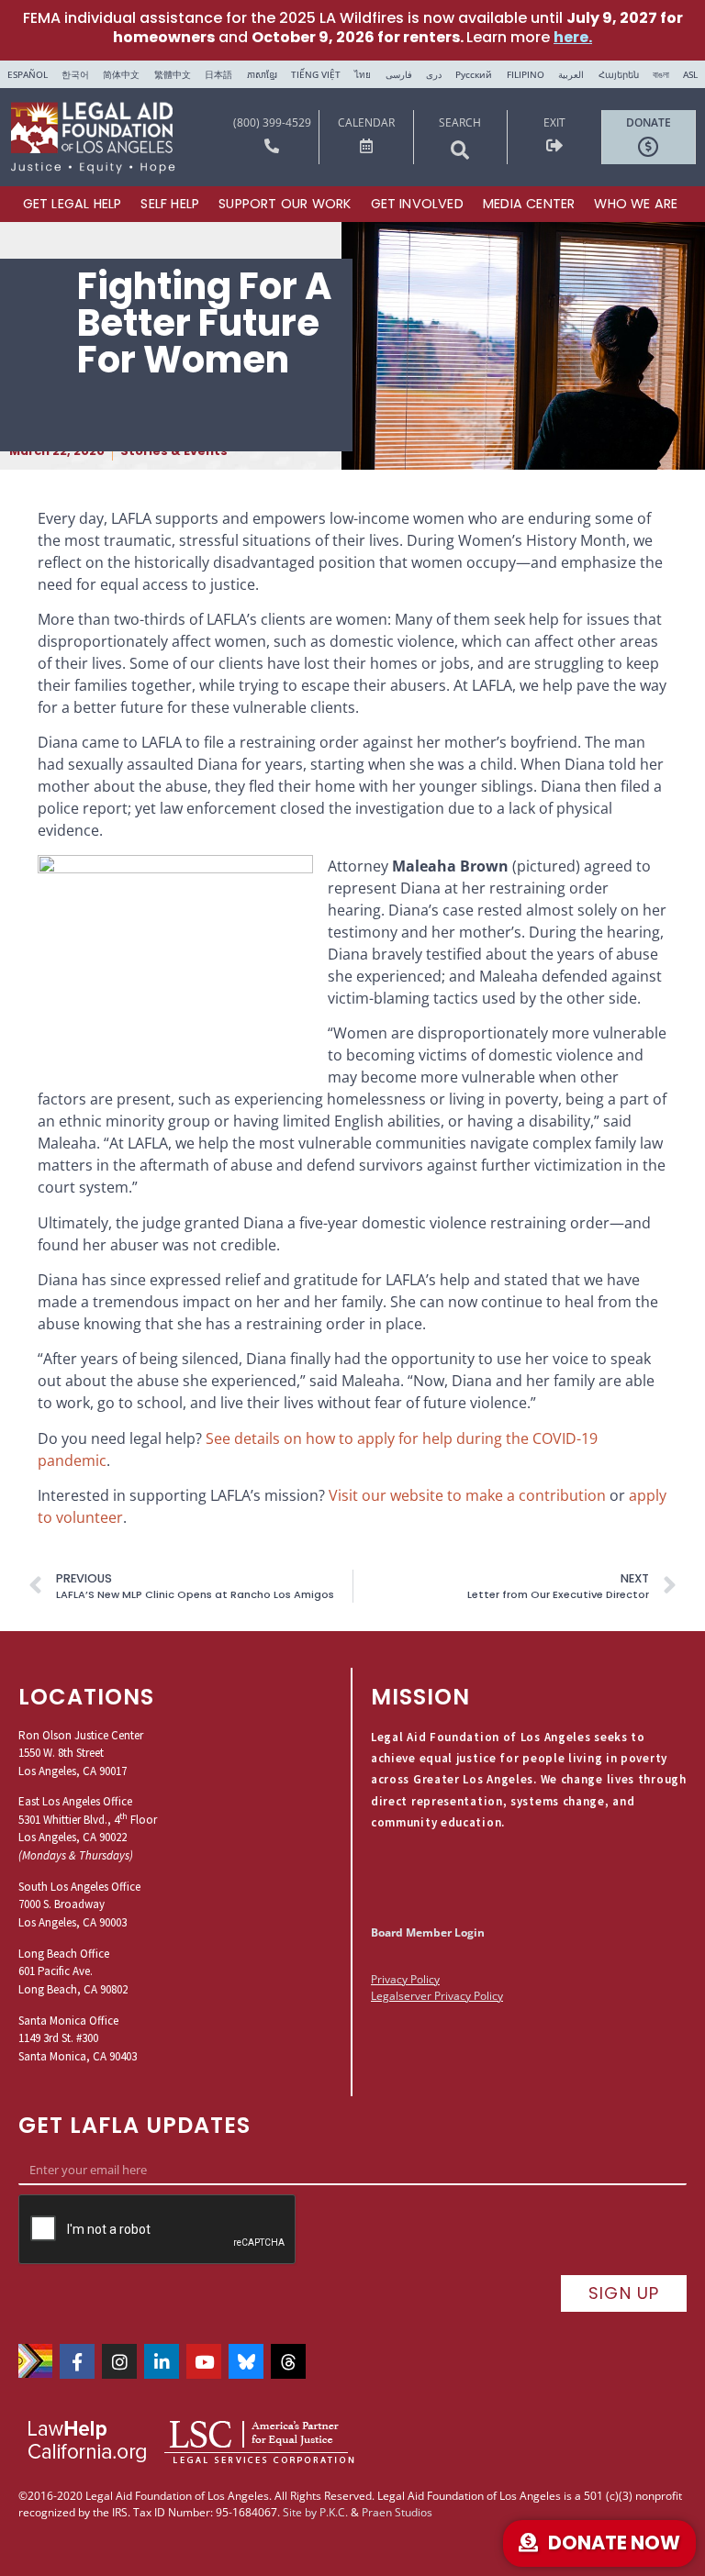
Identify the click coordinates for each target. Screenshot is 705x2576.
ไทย (363, 74)
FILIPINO (526, 74)
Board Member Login (428, 1932)
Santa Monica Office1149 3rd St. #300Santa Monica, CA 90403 (78, 2038)
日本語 (218, 74)
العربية (571, 74)
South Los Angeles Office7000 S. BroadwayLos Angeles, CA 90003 (79, 1904)
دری (434, 74)
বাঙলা (661, 74)
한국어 (75, 74)
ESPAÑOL (28, 74)
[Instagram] (119, 2361)
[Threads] (288, 2361)
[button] (460, 150)
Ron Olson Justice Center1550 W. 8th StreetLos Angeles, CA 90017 (81, 1753)
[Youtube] (204, 2361)
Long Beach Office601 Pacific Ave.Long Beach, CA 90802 (73, 1971)
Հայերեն (619, 74)
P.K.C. (334, 2512)
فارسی (399, 74)
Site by (300, 2512)
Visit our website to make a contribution (467, 1495)
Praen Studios (397, 2512)
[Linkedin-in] (162, 2361)
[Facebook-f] (77, 2361)
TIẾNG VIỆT (316, 74)
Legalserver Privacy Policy (437, 1996)
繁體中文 (173, 74)
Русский (474, 74)
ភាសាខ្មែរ (262, 74)
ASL (690, 74)
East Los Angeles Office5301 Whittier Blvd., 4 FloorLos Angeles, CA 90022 (88, 1819)
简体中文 (121, 74)
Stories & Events (174, 451)
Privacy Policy (405, 1979)
